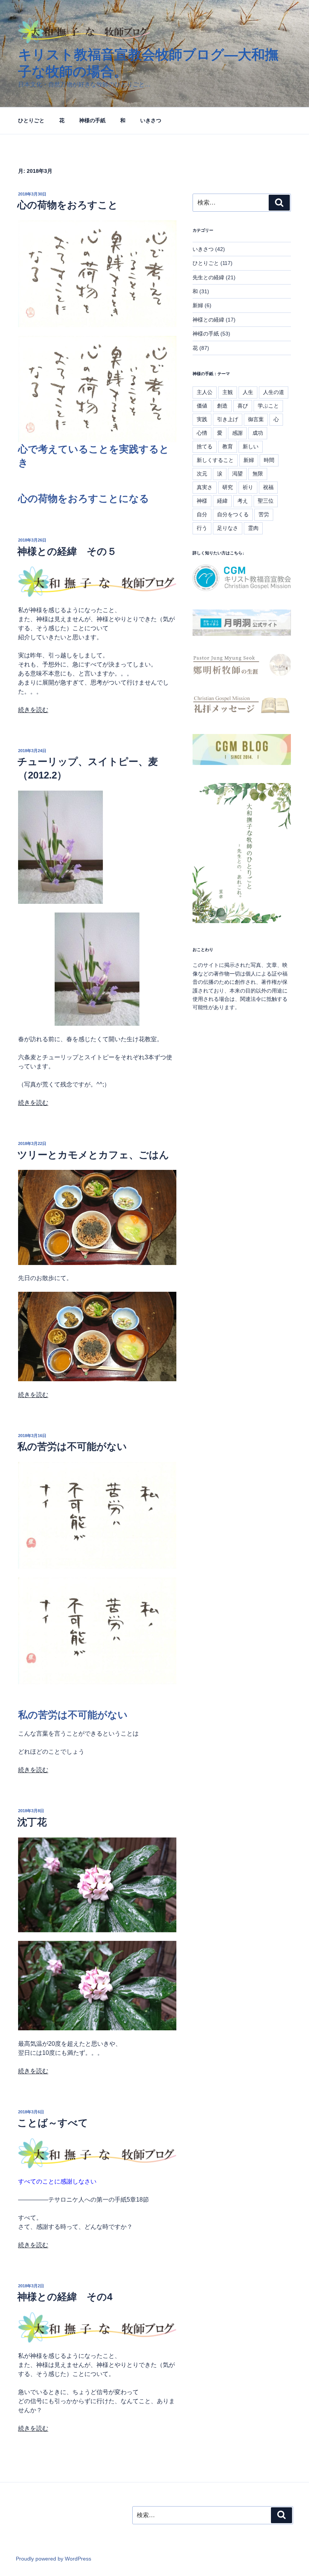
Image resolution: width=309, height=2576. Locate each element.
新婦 (198, 305)
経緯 (222, 501)
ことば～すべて (53, 2123)
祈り (248, 487)
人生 (248, 392)
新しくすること (215, 460)
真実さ (205, 487)
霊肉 (253, 528)
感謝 (237, 433)
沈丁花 (32, 1822)
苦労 (264, 514)
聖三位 (266, 501)
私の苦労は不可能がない (72, 1446)
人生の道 (274, 392)
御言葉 (256, 419)
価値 (202, 406)
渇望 (237, 474)
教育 (228, 446)
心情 (202, 433)
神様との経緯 (208, 320)
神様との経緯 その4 (65, 2297)
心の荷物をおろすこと (68, 205)
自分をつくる (233, 514)
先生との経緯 (208, 277)
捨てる (205, 446)
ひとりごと (31, 120)
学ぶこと (268, 406)
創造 (222, 406)
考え (243, 501)
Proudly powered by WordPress (54, 2559)
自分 (202, 514)
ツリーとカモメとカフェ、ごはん (93, 1155)
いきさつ (151, 120)
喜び (243, 406)
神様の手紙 (92, 120)
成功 (258, 433)
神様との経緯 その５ (67, 551)
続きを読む (33, 710)
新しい (251, 446)
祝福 (268, 487)
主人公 (205, 392)
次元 (202, 474)
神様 (202, 501)
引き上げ (228, 419)
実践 (202, 419)
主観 (228, 392)
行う (202, 528)
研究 (228, 487)
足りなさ (228, 528)
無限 (258, 474)
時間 (269, 460)
